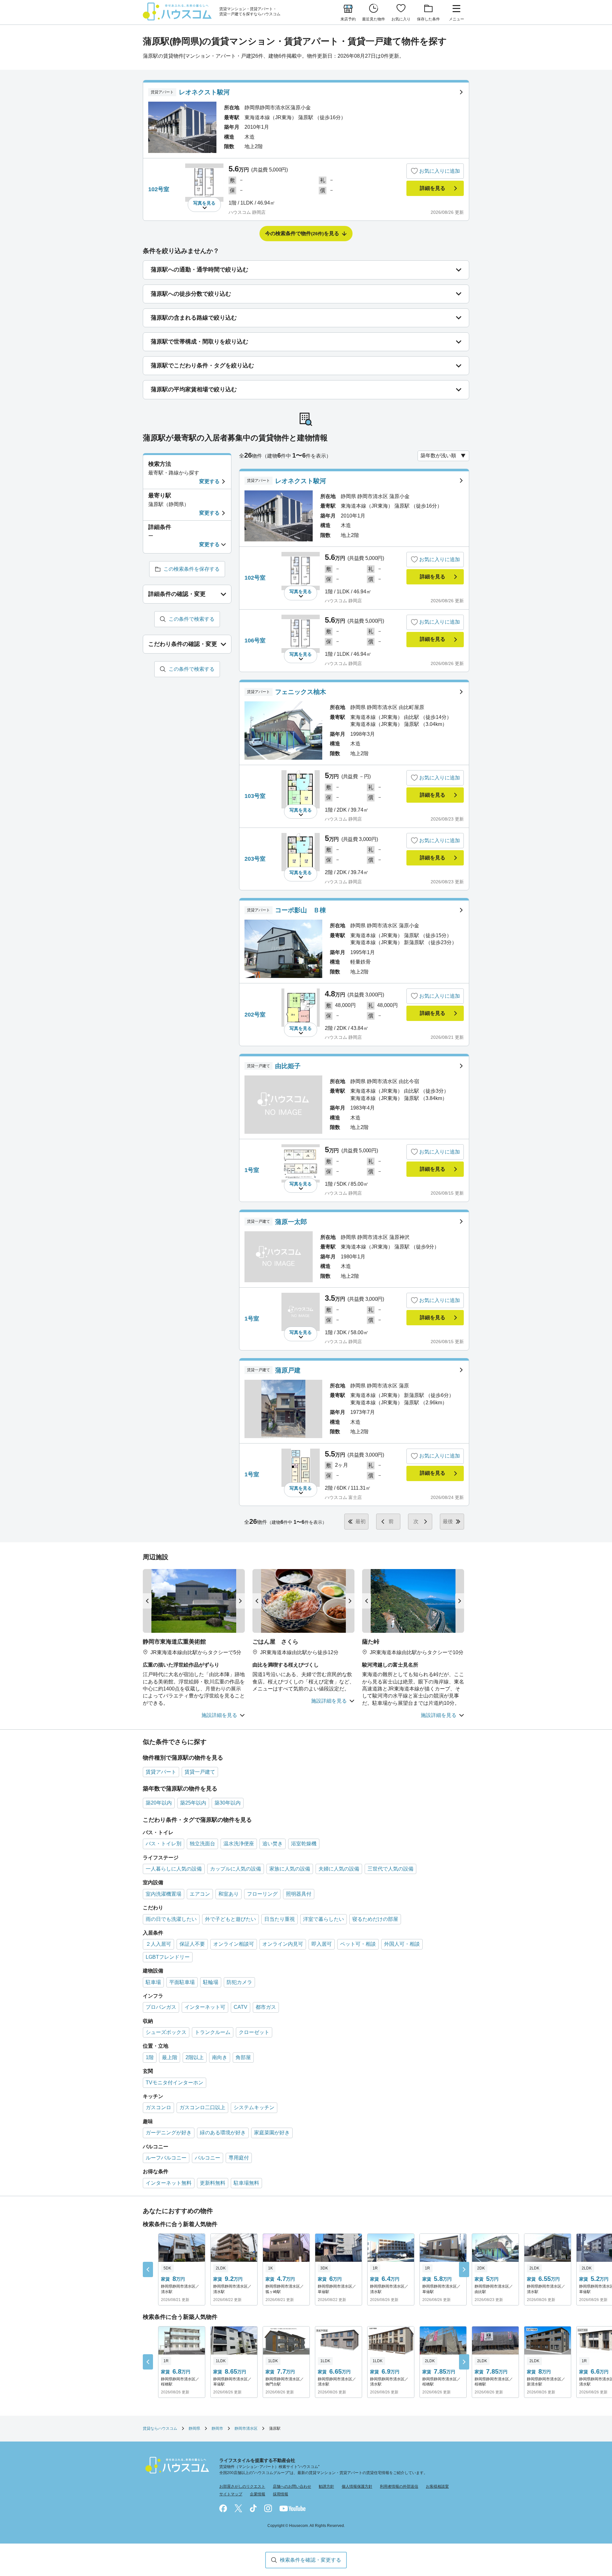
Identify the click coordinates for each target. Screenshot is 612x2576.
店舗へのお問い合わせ (292, 2486)
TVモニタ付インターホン (175, 2083)
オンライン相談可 (234, 1944)
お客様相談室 (437, 2486)
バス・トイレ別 (164, 1844)
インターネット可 (205, 2007)
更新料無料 (213, 2183)
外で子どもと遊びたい (230, 1919)
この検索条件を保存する (192, 569)
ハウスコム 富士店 (343, 1497)
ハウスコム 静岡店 (247, 212)
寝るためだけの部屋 (375, 1919)
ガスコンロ (158, 2107)
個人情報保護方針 (357, 2486)
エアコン (200, 1894)
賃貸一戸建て (200, 1772)
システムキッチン (254, 2107)
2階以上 (195, 2057)
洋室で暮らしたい (324, 1919)
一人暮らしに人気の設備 (174, 1869)
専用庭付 (239, 2158)
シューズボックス (166, 2032)
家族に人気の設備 (290, 1869)
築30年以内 (228, 1803)
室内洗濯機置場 (164, 1894)
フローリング (262, 1894)
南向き (220, 2057)
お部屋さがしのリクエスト (242, 2486)
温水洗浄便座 (239, 1844)
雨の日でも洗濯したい (171, 1919)
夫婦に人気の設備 (339, 1869)
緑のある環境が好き (223, 2133)
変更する (209, 481)
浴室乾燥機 (304, 1844)
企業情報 (258, 2494)
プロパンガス (161, 2007)
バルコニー (208, 2158)
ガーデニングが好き (169, 2133)
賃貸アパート (161, 1772)
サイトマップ (231, 2494)
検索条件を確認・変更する (310, 2560)
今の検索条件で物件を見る (302, 233)
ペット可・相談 (358, 1944)
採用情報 (280, 2494)
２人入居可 (158, 1944)
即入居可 (322, 1944)
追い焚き (273, 1844)
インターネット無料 (169, 2183)
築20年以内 (159, 1803)
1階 (150, 2057)
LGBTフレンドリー (168, 1957)
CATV (240, 2007)
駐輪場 (211, 1982)
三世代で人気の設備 (390, 1869)
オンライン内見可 (283, 1944)
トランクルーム (213, 2032)
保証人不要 (192, 1944)
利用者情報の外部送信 (399, 2486)
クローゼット (254, 2032)
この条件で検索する (192, 619)
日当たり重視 (280, 1919)
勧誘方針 (326, 2486)
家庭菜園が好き (272, 2133)
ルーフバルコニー (166, 2158)
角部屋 (243, 2057)
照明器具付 (299, 1894)
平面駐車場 (182, 1982)
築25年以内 (193, 1803)
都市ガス (266, 2007)
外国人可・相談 (402, 1944)
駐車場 (153, 1982)
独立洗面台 (202, 1844)
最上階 (170, 2057)
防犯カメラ (239, 1982)
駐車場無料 (246, 2183)
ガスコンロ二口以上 (202, 2107)
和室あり (229, 1894)
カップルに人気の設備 (236, 1869)
